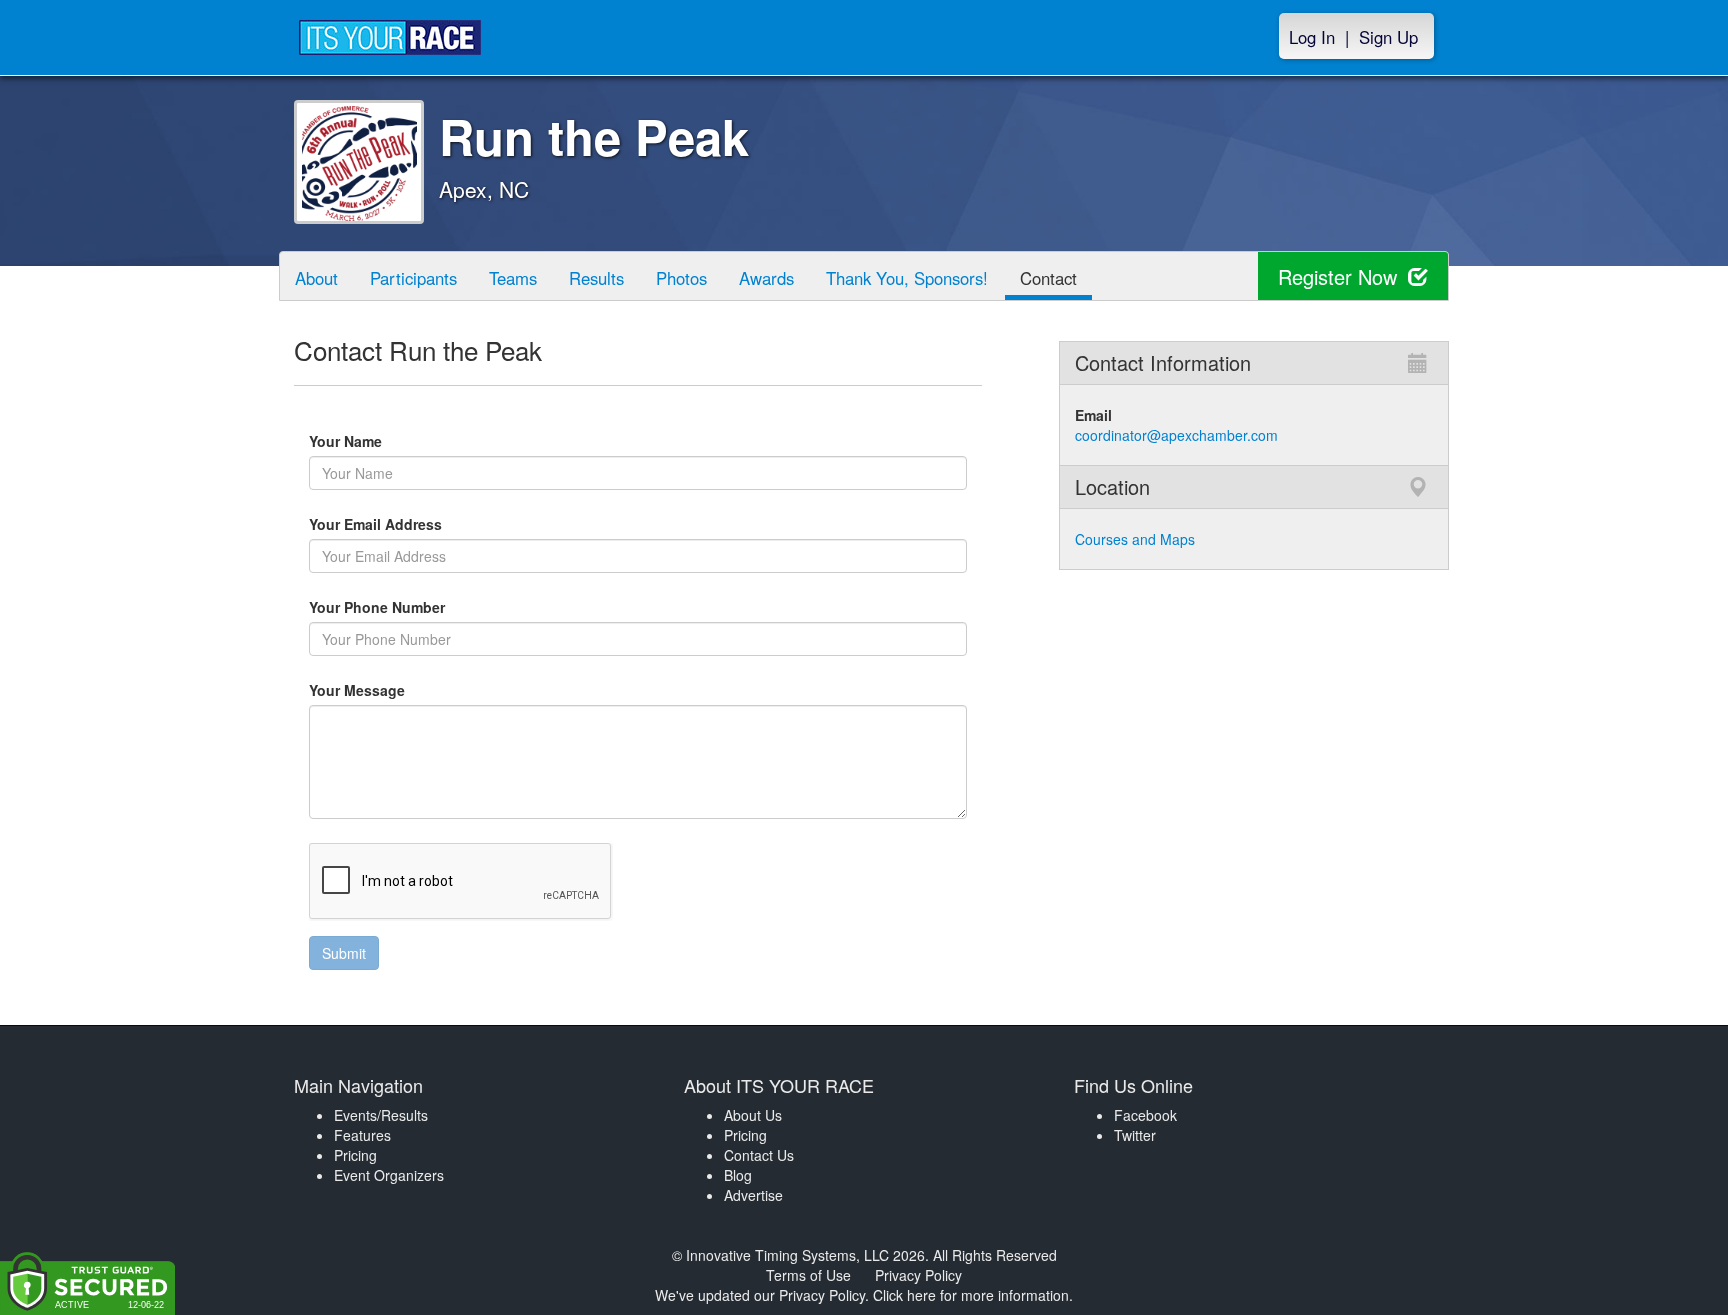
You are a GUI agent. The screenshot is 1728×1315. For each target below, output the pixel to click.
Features (362, 1135)
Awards (766, 278)
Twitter (1135, 1135)
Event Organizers (389, 1175)
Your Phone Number (377, 607)
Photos (681, 278)
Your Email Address (455, 524)
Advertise (753, 1195)
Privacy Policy (918, 1275)
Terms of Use (808, 1275)
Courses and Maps (1135, 539)
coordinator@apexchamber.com (1176, 435)
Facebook (1145, 1115)
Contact (1048, 278)
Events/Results (381, 1115)
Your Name (380, 441)
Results (596, 278)
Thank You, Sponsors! (907, 278)
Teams (513, 278)
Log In (1312, 37)
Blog (738, 1175)
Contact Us (759, 1155)
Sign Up (1388, 37)
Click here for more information (971, 1295)
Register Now (1340, 276)
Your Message (391, 690)
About (316, 278)
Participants (413, 278)
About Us (753, 1115)
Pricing (355, 1155)
